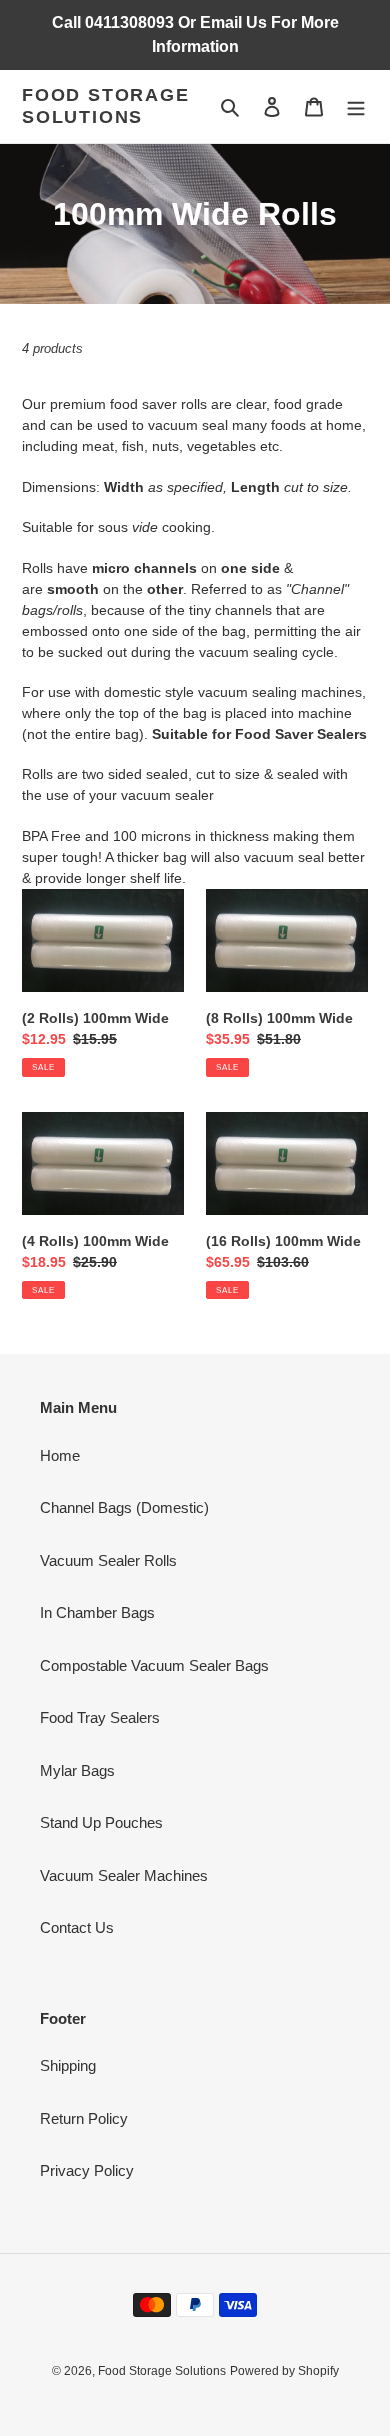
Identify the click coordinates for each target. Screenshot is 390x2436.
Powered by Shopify (284, 2371)
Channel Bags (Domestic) (124, 1507)
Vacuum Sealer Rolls (108, 1560)
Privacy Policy (87, 2170)
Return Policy (84, 2118)
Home (60, 1455)
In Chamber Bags (97, 1612)
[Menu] (356, 106)
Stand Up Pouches (101, 1822)
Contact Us (77, 1927)
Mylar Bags (77, 1770)
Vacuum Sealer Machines (124, 1875)
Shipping (68, 2065)
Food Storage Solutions (106, 106)
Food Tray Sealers (100, 1717)
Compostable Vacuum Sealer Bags (154, 1665)
